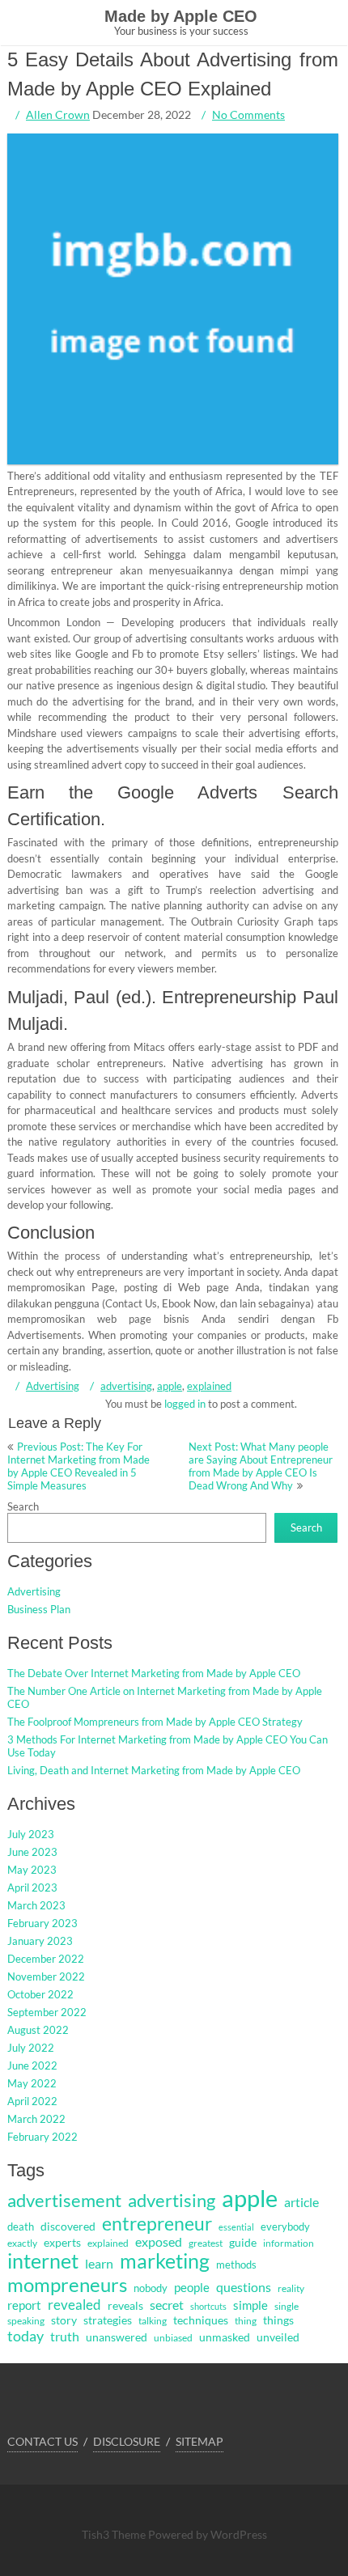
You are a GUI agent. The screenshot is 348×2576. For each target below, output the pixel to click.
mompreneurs (67, 2284)
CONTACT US (42, 2441)
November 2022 (46, 1976)
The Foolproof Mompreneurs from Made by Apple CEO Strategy (155, 1722)
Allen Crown (58, 114)
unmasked (225, 2337)
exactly (22, 2243)
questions (244, 2287)
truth (65, 2337)
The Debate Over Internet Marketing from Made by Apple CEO (154, 1673)
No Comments (248, 114)
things (278, 2320)
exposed (159, 2242)
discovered (68, 2226)
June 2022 (32, 2065)
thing (246, 2321)
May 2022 (32, 2083)
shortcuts (208, 2306)
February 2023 (42, 1923)
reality (291, 2288)
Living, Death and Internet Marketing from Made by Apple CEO (154, 1770)
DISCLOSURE (127, 2441)
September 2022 (47, 2012)
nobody (151, 2288)
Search (23, 1506)
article (301, 2202)
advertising (126, 1386)
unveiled (278, 2337)
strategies (108, 2320)
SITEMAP (199, 2441)
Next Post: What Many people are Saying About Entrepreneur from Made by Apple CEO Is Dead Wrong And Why (261, 1466)
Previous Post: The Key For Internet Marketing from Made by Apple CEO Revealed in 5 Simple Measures (79, 1466)
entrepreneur (157, 2223)
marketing (165, 2261)
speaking (26, 2321)
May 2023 (32, 1870)
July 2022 (31, 2048)
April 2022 (32, 2101)
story (64, 2320)
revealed (74, 2305)
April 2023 (32, 1888)
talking (153, 2321)
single (286, 2306)
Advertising (53, 1386)
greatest (206, 2243)
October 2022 (40, 1994)
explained (209, 1386)
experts (62, 2243)
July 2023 (31, 1834)
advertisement (64, 2200)
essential (236, 2227)
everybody (285, 2226)
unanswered (117, 2337)
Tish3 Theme (115, 2534)
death (21, 2226)
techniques (201, 2320)
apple (170, 1386)
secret (167, 2305)
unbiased (173, 2338)
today (25, 2336)
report (24, 2305)
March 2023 (36, 1905)
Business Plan (39, 1609)
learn (99, 2264)
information (289, 2243)
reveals (125, 2306)
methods (236, 2265)
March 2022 (36, 2119)
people (192, 2287)
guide (243, 2242)
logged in (185, 1404)
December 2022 (46, 1959)
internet (43, 2261)
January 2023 (40, 1941)
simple (250, 2305)
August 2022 (38, 2030)
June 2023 (32, 1852)
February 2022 (42, 2137)
